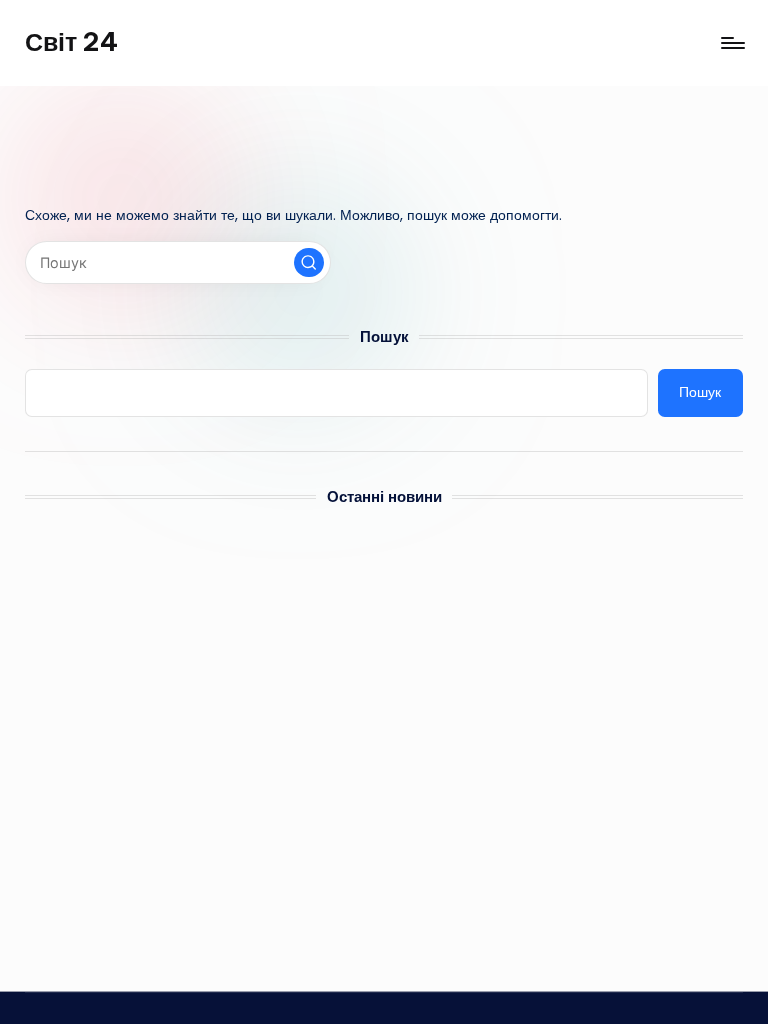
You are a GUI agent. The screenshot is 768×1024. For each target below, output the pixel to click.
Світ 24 (71, 42)
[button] (309, 263)
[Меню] (731, 43)
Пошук (384, 336)
